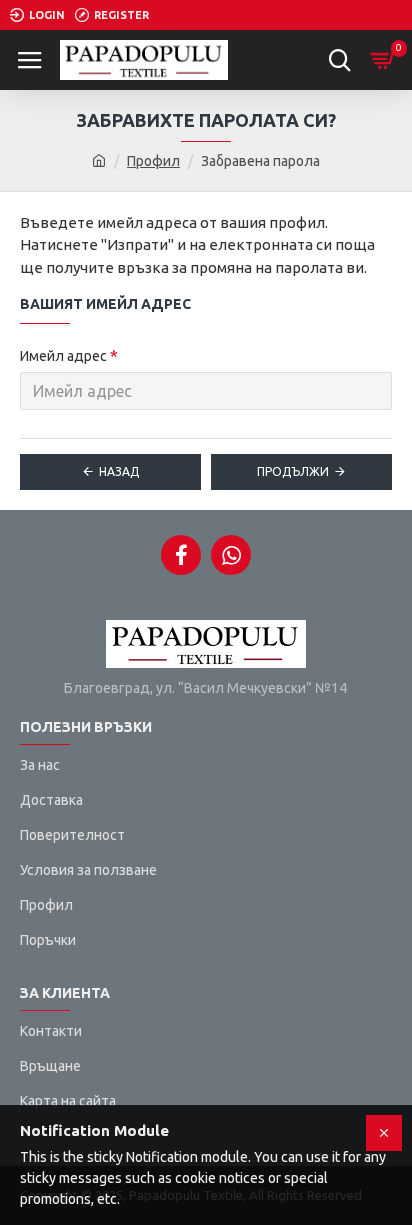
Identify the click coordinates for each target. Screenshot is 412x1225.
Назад (119, 471)
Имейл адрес (63, 356)
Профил (153, 161)
